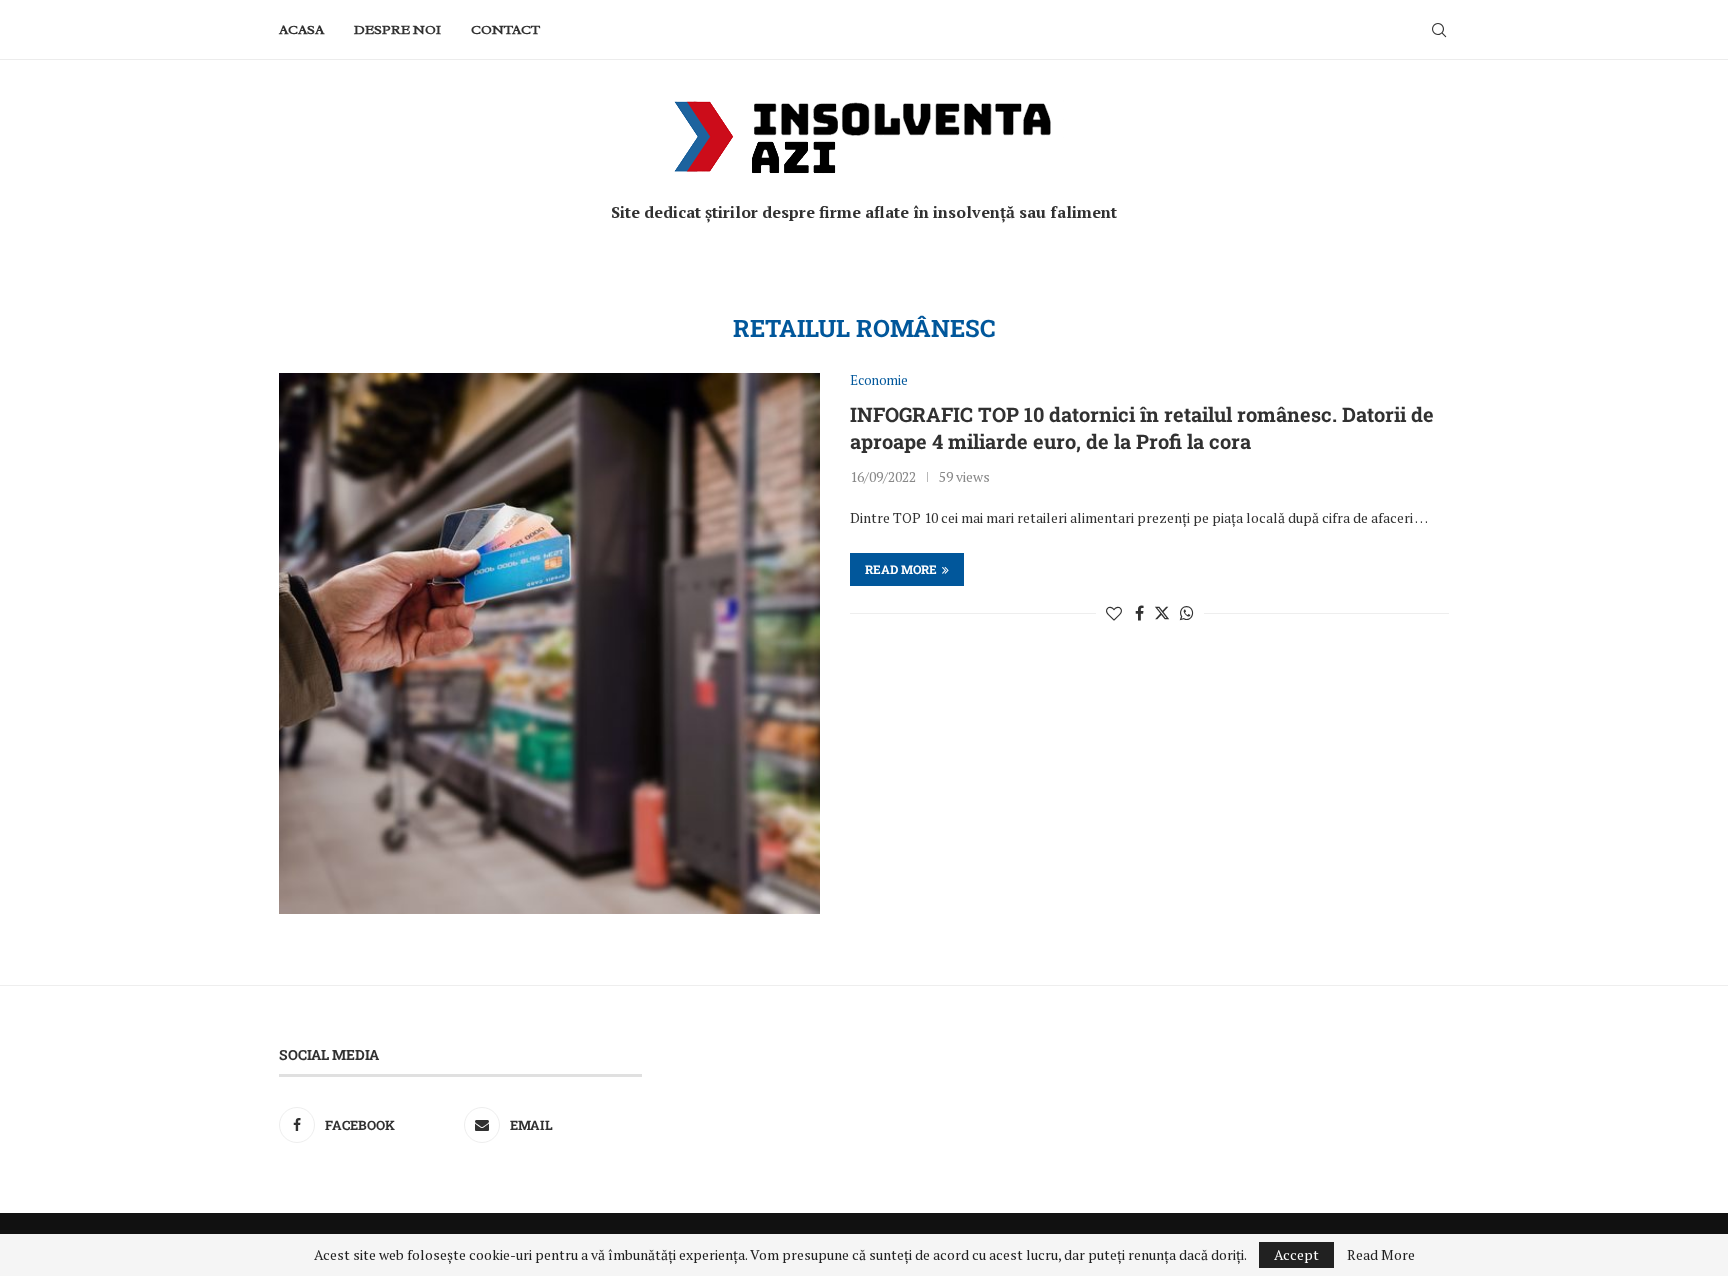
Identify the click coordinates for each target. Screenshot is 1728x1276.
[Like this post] (1114, 613)
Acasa (301, 29)
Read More (1381, 1255)
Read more (901, 569)
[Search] (1439, 30)
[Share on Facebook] (1139, 613)
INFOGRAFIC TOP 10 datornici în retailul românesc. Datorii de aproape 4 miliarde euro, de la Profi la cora (1142, 427)
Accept (1296, 1254)
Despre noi (397, 29)
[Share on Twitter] (1162, 613)
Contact (505, 29)
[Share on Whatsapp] (1187, 613)
